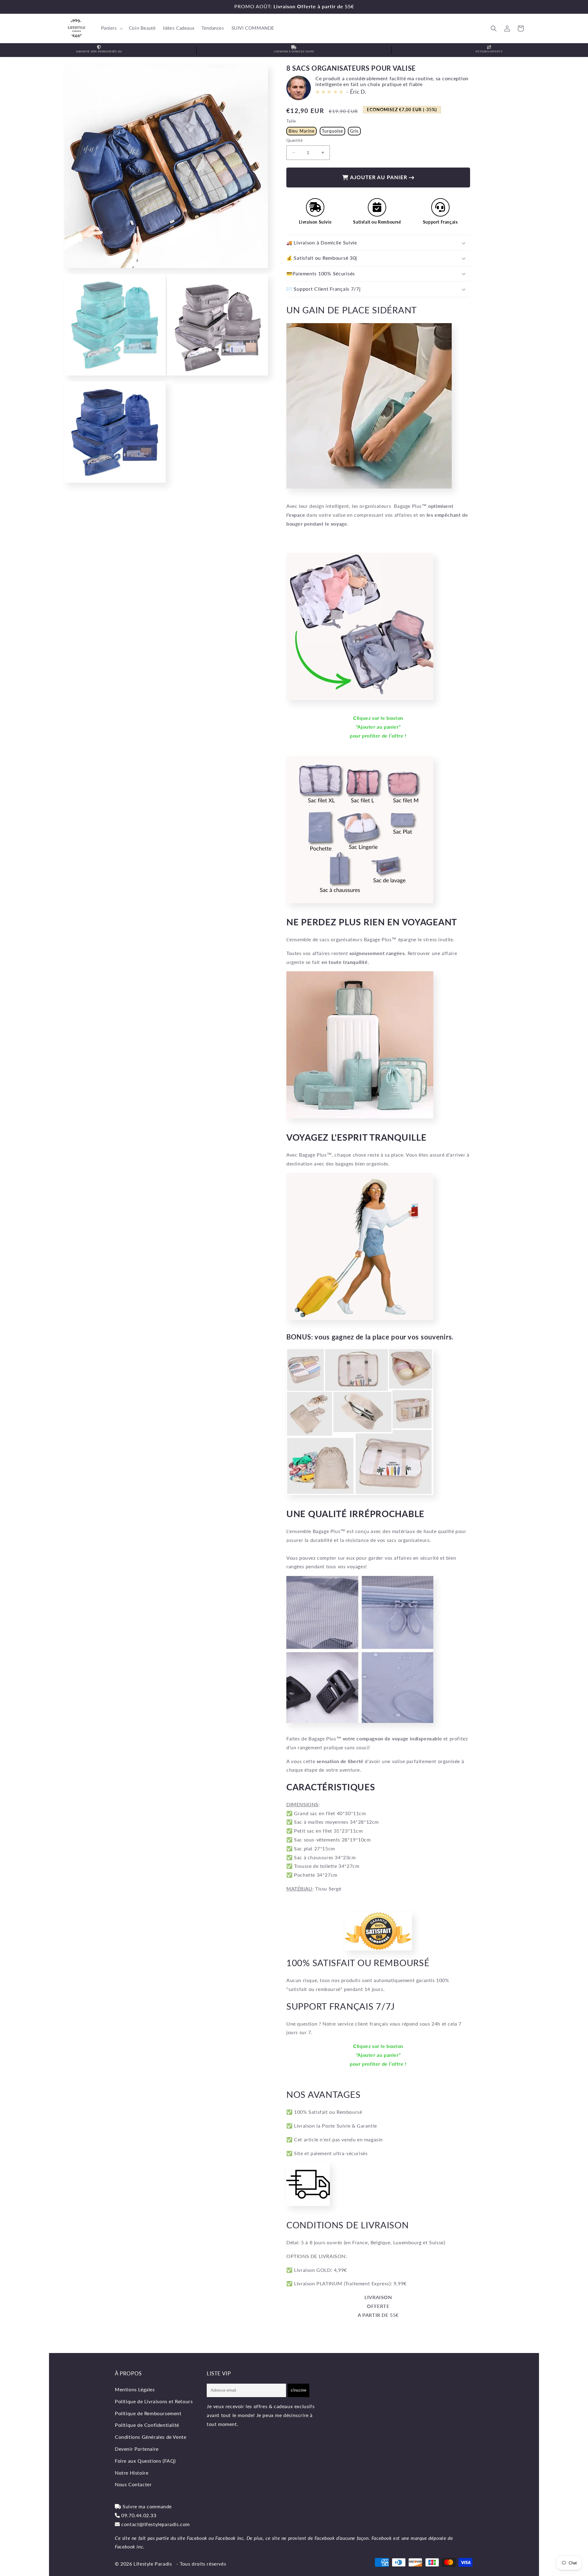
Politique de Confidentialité (147, 2425)
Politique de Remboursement (148, 2413)
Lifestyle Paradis (153, 2564)
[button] (111, 28)
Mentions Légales (135, 2389)
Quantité (294, 140)
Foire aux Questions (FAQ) (145, 2461)
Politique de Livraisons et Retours (154, 2401)
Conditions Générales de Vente (151, 2437)
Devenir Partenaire (137, 2449)
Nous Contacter (133, 2484)
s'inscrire (298, 2390)
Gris (354, 131)
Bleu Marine (302, 131)
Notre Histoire (132, 2473)
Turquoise (332, 131)
